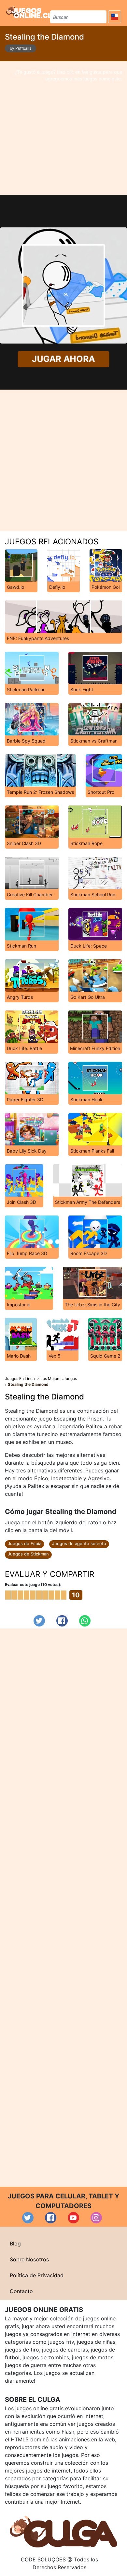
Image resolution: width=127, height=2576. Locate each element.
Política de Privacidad (37, 2275)
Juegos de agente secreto (79, 1543)
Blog (15, 2243)
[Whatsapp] (85, 1621)
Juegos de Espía (25, 1543)
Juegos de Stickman (28, 1554)
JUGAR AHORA (63, 359)
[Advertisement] (63, 128)
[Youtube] (73, 2218)
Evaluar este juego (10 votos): (33, 1584)
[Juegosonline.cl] (29, 12)
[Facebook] (62, 1621)
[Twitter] (39, 1621)
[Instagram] (96, 2218)
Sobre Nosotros (29, 2259)
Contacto (21, 2291)
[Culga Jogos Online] (63, 2531)
